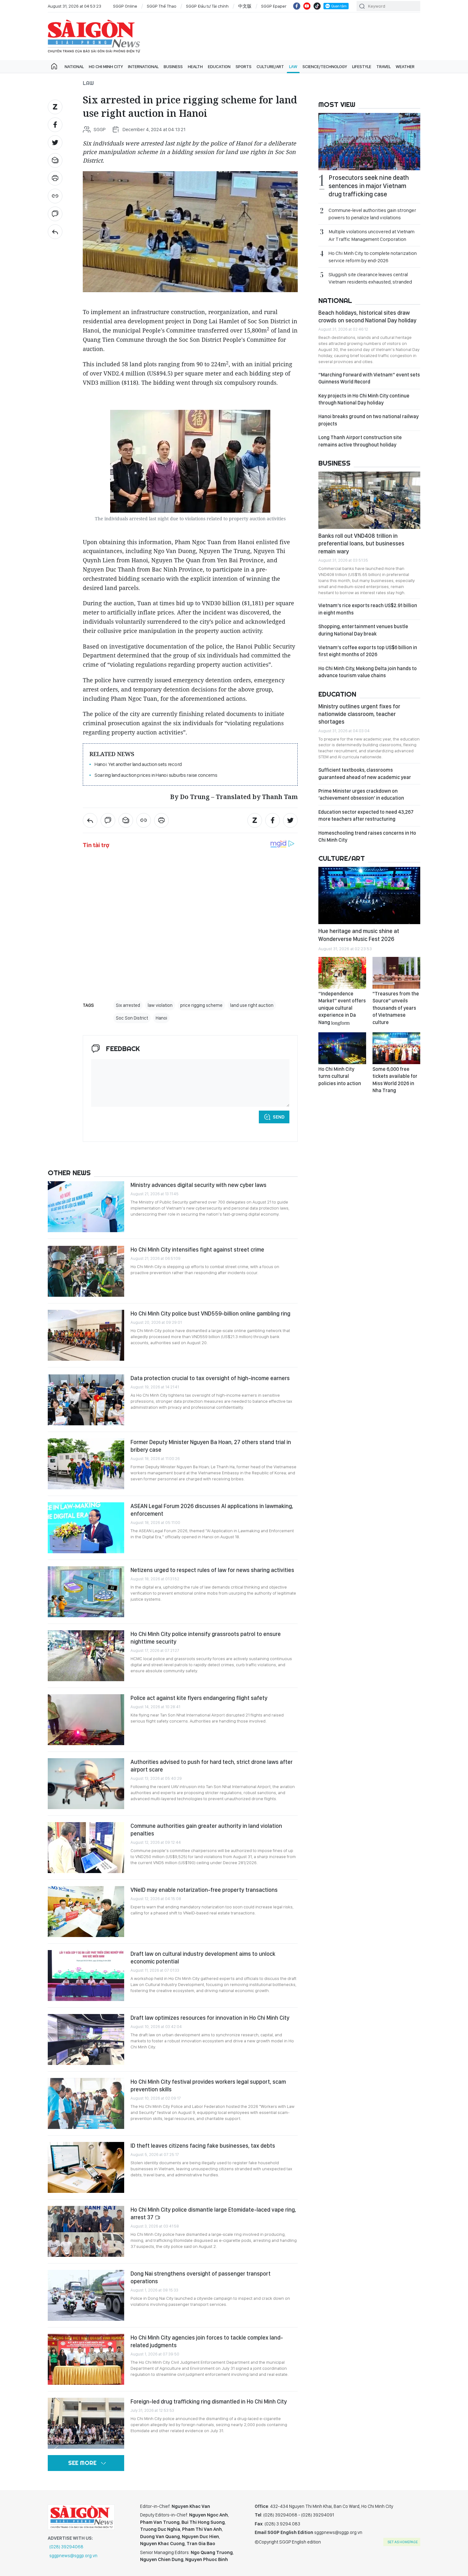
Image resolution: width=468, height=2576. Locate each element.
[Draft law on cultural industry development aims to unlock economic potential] (86, 1976)
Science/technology (325, 67)
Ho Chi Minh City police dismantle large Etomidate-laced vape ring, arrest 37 (213, 2213)
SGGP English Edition (94, 36)
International (143, 67)
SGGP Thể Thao (162, 6)
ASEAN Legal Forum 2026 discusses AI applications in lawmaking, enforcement (212, 1510)
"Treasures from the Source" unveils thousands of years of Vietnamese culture (396, 1008)
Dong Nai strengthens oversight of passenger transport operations (201, 2277)
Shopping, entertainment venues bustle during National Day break (363, 630)
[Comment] (55, 214)
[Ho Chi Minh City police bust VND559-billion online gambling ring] (86, 1335)
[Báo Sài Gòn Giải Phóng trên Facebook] (297, 6)
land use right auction (252, 1005)
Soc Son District (132, 1018)
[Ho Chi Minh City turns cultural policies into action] (342, 1048)
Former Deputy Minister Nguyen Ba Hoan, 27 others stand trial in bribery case (211, 1446)
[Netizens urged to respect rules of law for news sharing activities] (86, 1592)
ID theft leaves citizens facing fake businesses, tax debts (203, 2146)
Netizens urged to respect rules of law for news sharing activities (212, 1570)
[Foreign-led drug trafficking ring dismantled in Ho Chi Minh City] (86, 2423)
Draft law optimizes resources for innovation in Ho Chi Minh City (210, 2018)
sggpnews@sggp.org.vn (73, 2556)
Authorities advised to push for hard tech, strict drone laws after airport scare (212, 1766)
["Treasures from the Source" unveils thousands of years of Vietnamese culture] (396, 973)
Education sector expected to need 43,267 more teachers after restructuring (366, 815)
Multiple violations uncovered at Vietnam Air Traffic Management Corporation (372, 235)
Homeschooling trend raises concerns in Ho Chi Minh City (367, 836)
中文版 (245, 6)
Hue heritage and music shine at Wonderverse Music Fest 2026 (359, 935)
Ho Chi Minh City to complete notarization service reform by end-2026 (373, 257)
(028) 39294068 (66, 2547)
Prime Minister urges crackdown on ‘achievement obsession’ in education (361, 794)
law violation (160, 1005)
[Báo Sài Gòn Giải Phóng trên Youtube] (307, 6)
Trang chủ (54, 67)
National (74, 67)
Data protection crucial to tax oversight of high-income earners (210, 1378)
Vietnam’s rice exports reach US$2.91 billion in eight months (368, 609)
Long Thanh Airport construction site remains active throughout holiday (360, 441)
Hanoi (161, 1018)
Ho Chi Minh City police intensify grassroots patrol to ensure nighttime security (206, 1638)
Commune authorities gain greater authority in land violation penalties (206, 1830)
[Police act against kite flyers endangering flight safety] (86, 1720)
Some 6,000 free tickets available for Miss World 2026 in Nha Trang (395, 1080)
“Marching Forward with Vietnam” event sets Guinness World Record (369, 378)
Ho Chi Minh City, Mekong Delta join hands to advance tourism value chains (368, 672)
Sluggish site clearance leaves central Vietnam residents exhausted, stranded (370, 278)
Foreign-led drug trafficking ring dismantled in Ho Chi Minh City (209, 2401)
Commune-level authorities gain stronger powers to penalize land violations (372, 214)
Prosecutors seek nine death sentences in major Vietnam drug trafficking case (369, 186)
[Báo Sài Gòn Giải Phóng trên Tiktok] (317, 6)
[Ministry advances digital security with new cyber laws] (86, 1207)
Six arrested (128, 1005)
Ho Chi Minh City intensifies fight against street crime (197, 1249)
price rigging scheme (201, 1005)
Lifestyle (362, 67)
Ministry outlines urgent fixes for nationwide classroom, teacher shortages (359, 714)
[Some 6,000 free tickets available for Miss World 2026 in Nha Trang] (396, 1048)
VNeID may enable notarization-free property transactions (204, 1890)
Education (219, 67)
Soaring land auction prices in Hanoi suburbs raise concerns (156, 775)
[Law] (55, 232)
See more (82, 2463)
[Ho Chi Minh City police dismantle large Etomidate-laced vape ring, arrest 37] (86, 2231)
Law (293, 67)
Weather (405, 67)
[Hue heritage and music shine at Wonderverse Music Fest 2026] (369, 895)
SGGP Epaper (274, 6)
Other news (69, 1173)
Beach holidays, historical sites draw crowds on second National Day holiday (367, 316)
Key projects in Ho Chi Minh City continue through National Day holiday (364, 399)
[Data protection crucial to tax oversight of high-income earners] (86, 1400)
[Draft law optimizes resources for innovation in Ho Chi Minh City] (86, 2039)
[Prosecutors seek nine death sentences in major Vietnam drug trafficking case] (369, 142)
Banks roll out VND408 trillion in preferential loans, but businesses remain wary (361, 544)
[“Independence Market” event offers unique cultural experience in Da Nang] (342, 973)
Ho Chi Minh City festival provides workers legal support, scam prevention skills (208, 2085)
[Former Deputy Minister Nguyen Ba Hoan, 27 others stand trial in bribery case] (86, 1464)
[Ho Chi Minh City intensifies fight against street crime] (86, 1271)
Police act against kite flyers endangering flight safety (199, 1698)
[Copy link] (55, 196)
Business (173, 67)
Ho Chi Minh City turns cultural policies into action (340, 1076)
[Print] (55, 178)
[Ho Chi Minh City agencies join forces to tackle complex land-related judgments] (86, 2359)
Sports (244, 67)
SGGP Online (125, 6)
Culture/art (270, 67)
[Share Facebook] (55, 125)
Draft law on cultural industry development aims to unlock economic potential (203, 1958)
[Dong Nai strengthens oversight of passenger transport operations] (86, 2295)
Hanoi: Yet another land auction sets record (138, 764)
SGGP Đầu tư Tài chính (207, 6)
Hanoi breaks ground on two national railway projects (369, 420)
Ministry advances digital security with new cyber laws (199, 1185)
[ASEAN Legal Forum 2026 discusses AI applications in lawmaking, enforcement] (86, 1528)
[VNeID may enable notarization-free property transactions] (86, 1912)
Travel (383, 67)
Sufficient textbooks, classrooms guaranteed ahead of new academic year (365, 773)
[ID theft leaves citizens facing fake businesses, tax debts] (86, 2167)
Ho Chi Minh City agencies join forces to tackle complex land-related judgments (207, 2341)
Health (195, 67)
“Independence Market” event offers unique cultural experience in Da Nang (342, 1008)
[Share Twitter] (55, 143)
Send (279, 1117)
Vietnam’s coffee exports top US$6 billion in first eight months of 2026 (368, 651)
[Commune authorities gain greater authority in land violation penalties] (86, 1848)
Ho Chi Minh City (106, 67)
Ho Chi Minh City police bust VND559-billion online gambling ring (210, 1313)
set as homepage (403, 2542)
